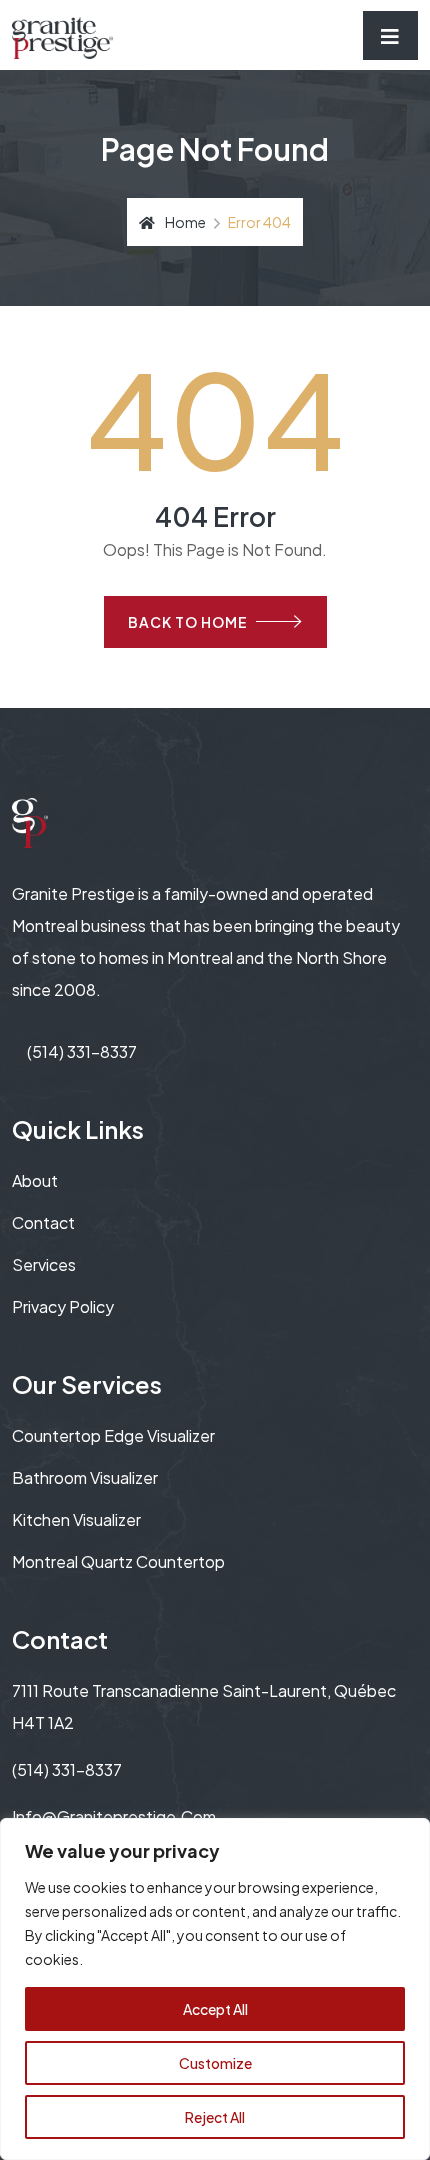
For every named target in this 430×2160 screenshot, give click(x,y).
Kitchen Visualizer (76, 1519)
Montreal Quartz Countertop (118, 1561)
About (35, 1180)
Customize (215, 2063)
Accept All (215, 2009)
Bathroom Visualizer (85, 1477)
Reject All (215, 2117)
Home (185, 222)
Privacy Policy (63, 1306)
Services (44, 1264)
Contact (43, 1222)
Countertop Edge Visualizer (113, 1435)
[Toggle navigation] (390, 35)
